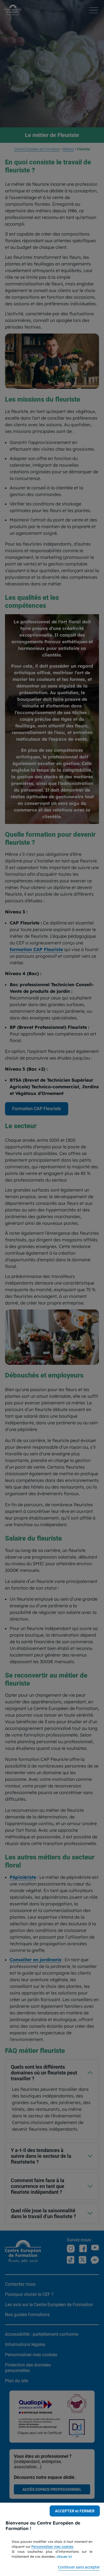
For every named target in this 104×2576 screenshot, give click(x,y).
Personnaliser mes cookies (52, 2547)
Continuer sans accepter (79, 2567)
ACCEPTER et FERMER (75, 2511)
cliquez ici (64, 2556)
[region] (52, 2539)
